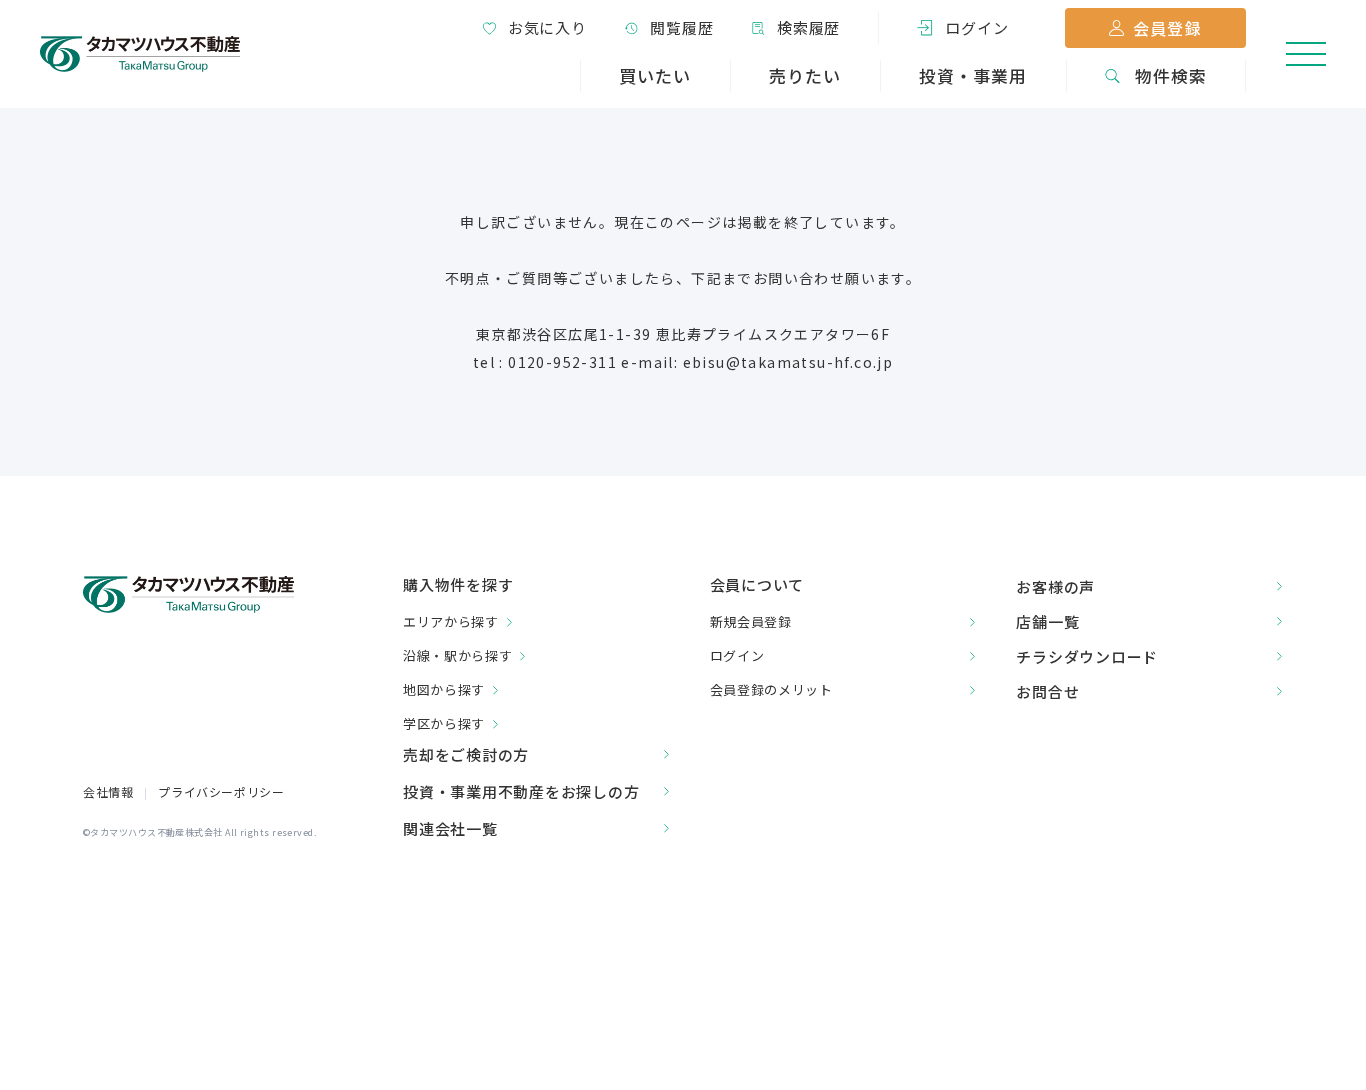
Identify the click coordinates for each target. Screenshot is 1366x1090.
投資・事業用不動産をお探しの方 (521, 791)
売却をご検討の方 (466, 754)
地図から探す (444, 689)
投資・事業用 (973, 75)
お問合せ (1047, 691)
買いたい (655, 75)
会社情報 (108, 791)
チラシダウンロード (1087, 656)
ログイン (737, 655)
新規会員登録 (751, 621)
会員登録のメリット (771, 689)
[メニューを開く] (1306, 54)
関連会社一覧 (450, 828)
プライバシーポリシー (221, 791)
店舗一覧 (1047, 621)
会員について (757, 584)
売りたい (805, 75)
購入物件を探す (458, 585)
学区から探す (444, 723)
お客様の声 (1055, 586)
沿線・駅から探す (457, 655)
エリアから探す (451, 621)
